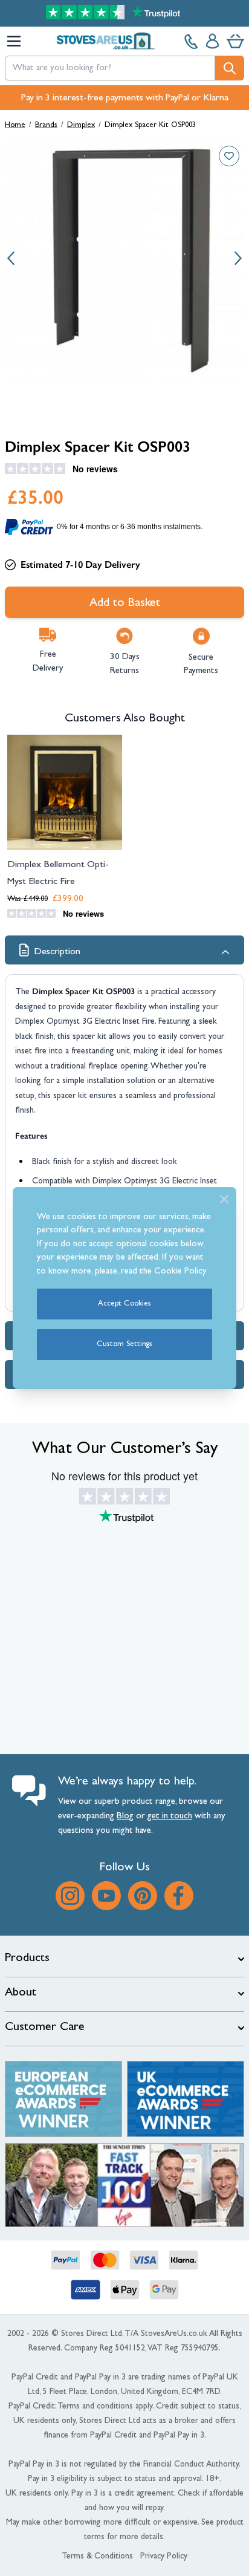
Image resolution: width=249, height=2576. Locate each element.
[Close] (224, 1199)
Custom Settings (124, 1345)
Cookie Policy (180, 1272)
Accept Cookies (124, 1304)
